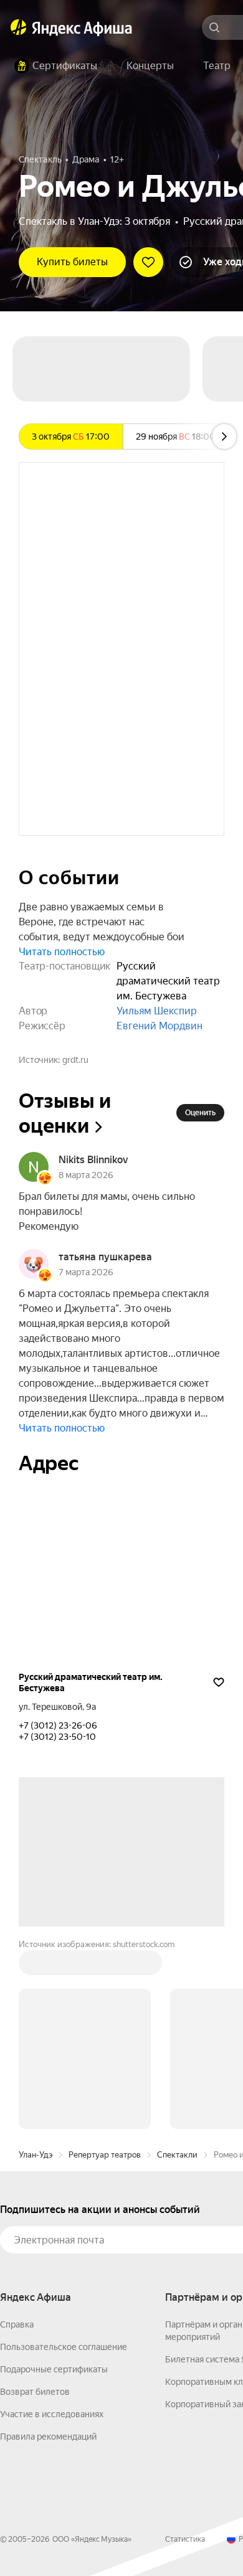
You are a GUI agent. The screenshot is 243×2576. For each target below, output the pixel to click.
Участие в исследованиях (52, 2414)
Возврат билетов (35, 2392)
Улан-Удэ (36, 2155)
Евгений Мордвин (160, 1026)
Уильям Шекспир (157, 1011)
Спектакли (177, 2155)
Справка (17, 2324)
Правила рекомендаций (48, 2437)
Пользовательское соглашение (64, 2347)
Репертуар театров (105, 2155)
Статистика (185, 2539)
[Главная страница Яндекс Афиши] (19, 27)
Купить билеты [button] (72, 262)
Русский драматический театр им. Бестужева (91, 1682)
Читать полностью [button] (62, 952)
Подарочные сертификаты (54, 2369)
